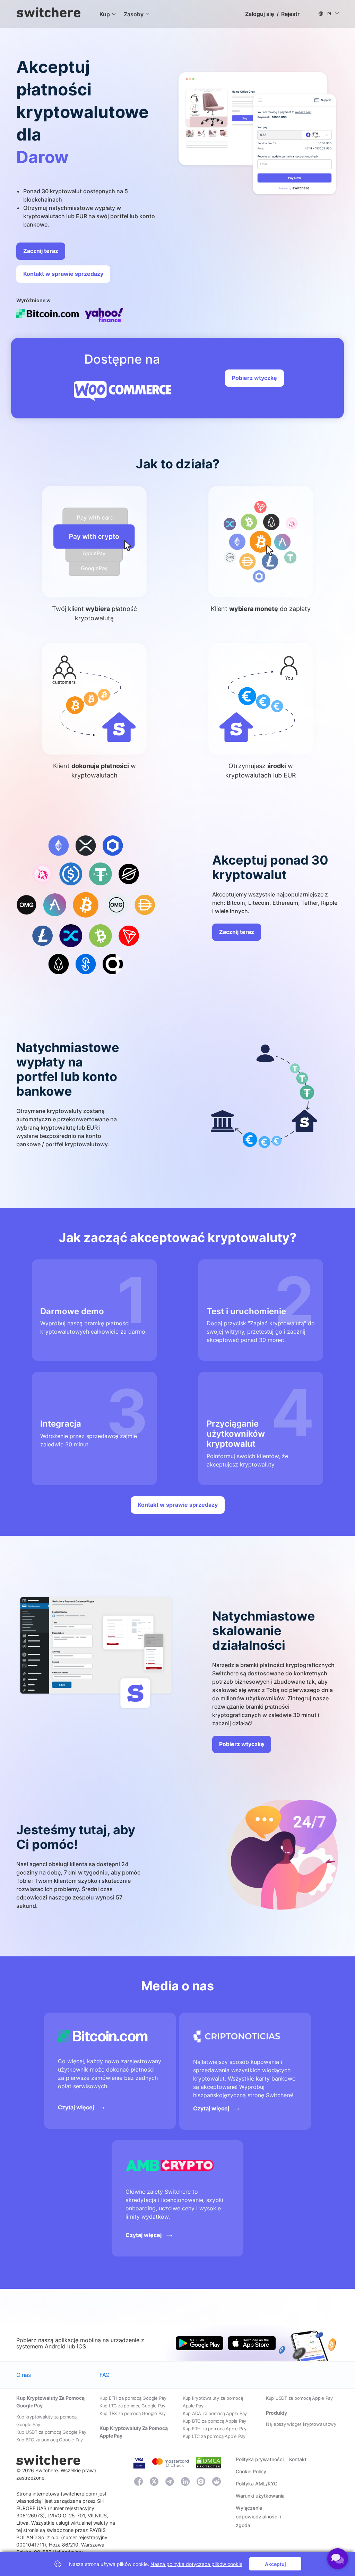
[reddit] (217, 2482)
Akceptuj (275, 2564)
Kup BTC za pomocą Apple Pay (214, 2421)
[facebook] (138, 2482)
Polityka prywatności (260, 2459)
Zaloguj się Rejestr (272, 14)
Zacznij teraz (41, 251)
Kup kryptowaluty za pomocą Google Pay (46, 2421)
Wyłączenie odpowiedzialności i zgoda (258, 2517)
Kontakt (298, 2459)
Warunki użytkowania (260, 2496)
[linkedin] (185, 2482)
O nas (23, 2375)
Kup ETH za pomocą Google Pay (133, 2398)
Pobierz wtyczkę (254, 378)
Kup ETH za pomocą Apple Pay (215, 2429)
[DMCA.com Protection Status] (209, 2462)
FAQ (105, 2375)
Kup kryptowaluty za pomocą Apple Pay (213, 2402)
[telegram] (170, 2482)
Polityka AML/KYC (257, 2484)
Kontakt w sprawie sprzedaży (63, 274)
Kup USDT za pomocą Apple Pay (299, 2398)
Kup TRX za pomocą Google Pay (133, 2413)
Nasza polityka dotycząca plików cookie (196, 2564)
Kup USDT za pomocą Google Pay (51, 2432)
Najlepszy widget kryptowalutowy (301, 2424)
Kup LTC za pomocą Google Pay (132, 2406)
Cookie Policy (251, 2471)
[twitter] (154, 2481)
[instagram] (201, 2481)
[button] (105, 14)
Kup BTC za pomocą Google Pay (50, 2440)
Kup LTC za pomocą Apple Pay (214, 2436)
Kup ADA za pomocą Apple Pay (215, 2413)
